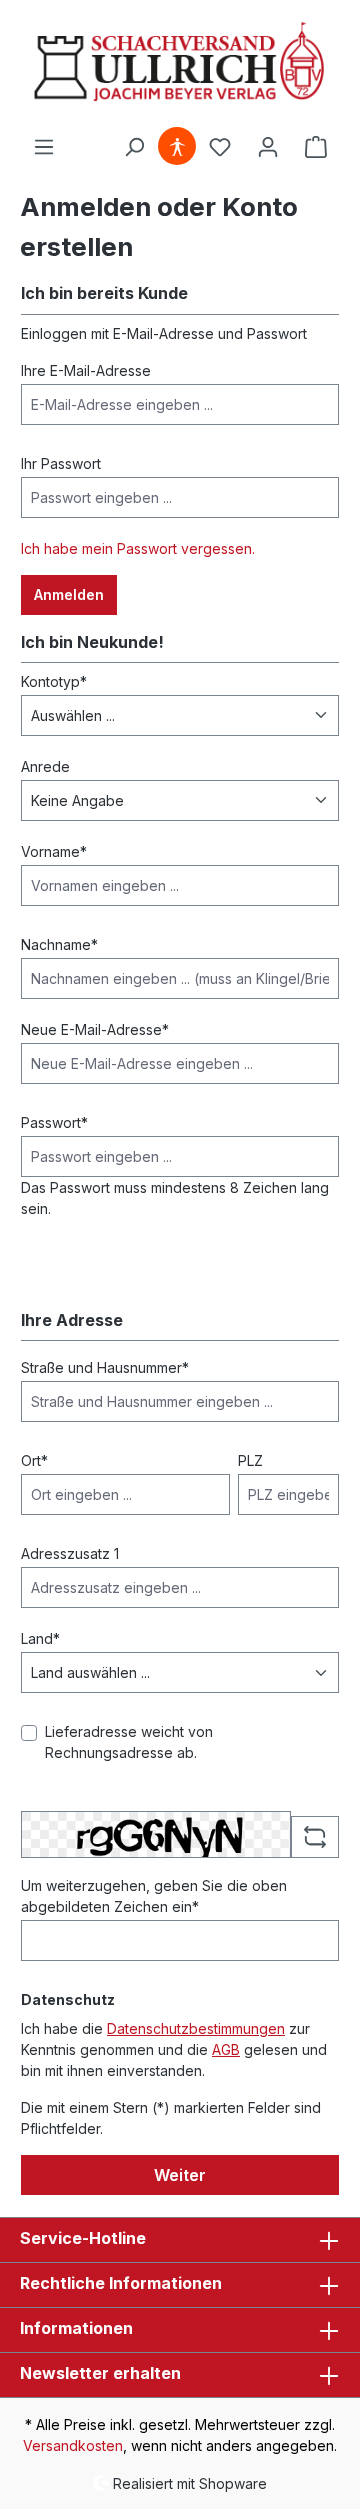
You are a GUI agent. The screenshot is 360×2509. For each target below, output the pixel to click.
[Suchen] (134, 147)
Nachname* (59, 944)
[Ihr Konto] (268, 147)
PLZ (250, 1460)
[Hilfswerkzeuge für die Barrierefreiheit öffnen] (177, 147)
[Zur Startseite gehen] (180, 63)
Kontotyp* (54, 681)
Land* (40, 1638)
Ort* (34, 1460)
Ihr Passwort (61, 463)
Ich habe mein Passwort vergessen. (138, 548)
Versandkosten (73, 2445)
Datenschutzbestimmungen (196, 2028)
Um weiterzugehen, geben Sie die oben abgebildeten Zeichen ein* (154, 1896)
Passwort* (54, 1122)
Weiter (180, 2175)
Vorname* (54, 851)
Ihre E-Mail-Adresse (86, 370)
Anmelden (69, 594)
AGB (226, 2049)
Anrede (45, 766)
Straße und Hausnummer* (105, 1367)
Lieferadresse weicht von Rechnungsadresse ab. (129, 1742)
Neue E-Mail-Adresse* (95, 1029)
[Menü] (44, 147)
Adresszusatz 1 (70, 1553)
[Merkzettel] (220, 147)
